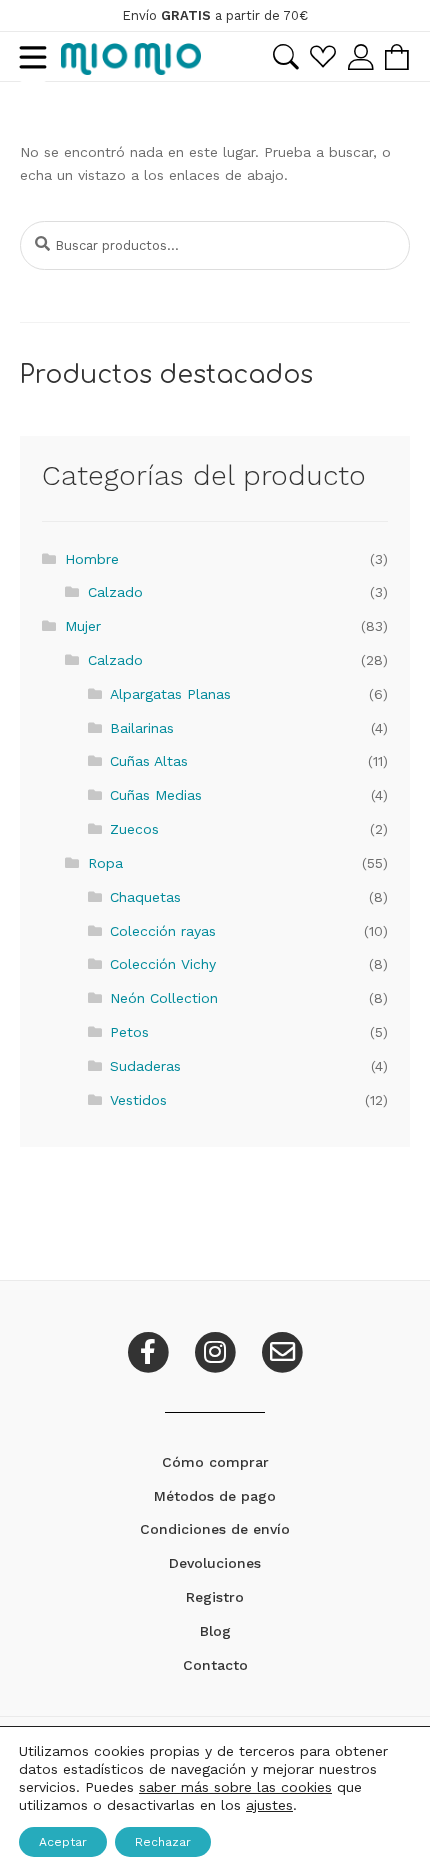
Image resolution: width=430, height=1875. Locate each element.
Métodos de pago (215, 1496)
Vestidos (138, 1100)
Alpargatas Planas (170, 694)
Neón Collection (164, 998)
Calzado (115, 592)
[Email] (282, 1350)
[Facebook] (150, 1350)
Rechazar (163, 1842)
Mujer (83, 626)
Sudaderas (145, 1066)
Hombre (92, 559)
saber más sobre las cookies (235, 1787)
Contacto (215, 1665)
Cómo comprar (215, 1462)
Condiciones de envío (215, 1529)
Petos (129, 1032)
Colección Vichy (163, 964)
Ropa (105, 863)
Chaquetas (145, 897)
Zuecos (134, 829)
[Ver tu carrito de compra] (397, 57)
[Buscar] (285, 57)
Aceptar (63, 1842)
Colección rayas (163, 931)
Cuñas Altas (149, 761)
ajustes (269, 1805)
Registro (215, 1597)
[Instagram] (217, 1350)
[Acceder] (360, 56)
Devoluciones (215, 1563)
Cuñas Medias (156, 795)
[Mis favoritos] (323, 56)
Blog (215, 1631)
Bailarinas (142, 728)
